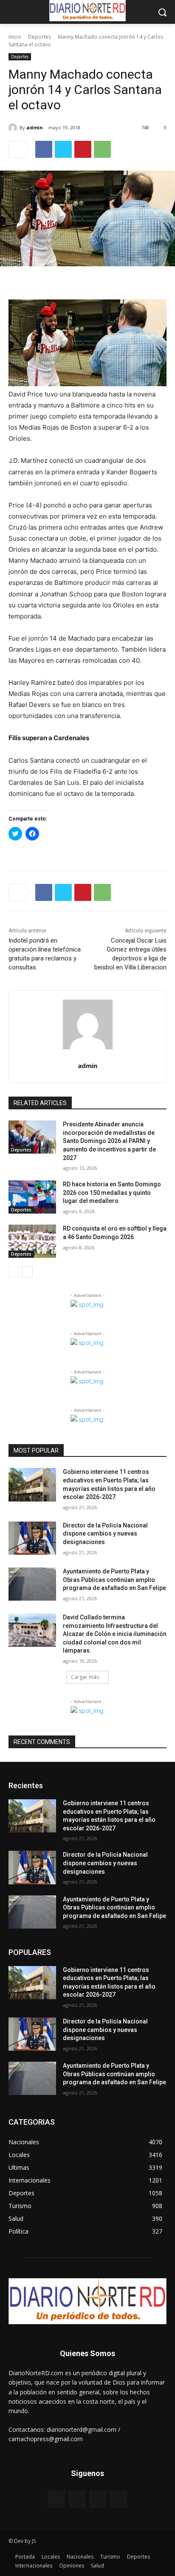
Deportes (40, 37)
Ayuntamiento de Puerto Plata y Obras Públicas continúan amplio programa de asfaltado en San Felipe (114, 1580)
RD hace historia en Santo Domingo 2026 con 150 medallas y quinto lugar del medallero (112, 1193)
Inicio (15, 37)
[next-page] (27, 1272)
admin (35, 127)
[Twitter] (63, 149)
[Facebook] (44, 149)
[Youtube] (119, 2499)
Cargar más (85, 1677)
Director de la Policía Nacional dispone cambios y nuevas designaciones (105, 1534)
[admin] (14, 128)
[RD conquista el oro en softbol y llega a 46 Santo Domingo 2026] (32, 1241)
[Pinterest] (83, 149)
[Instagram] (77, 2499)
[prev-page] (14, 1272)
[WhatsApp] (102, 149)
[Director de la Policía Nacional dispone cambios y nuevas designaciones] (32, 1538)
